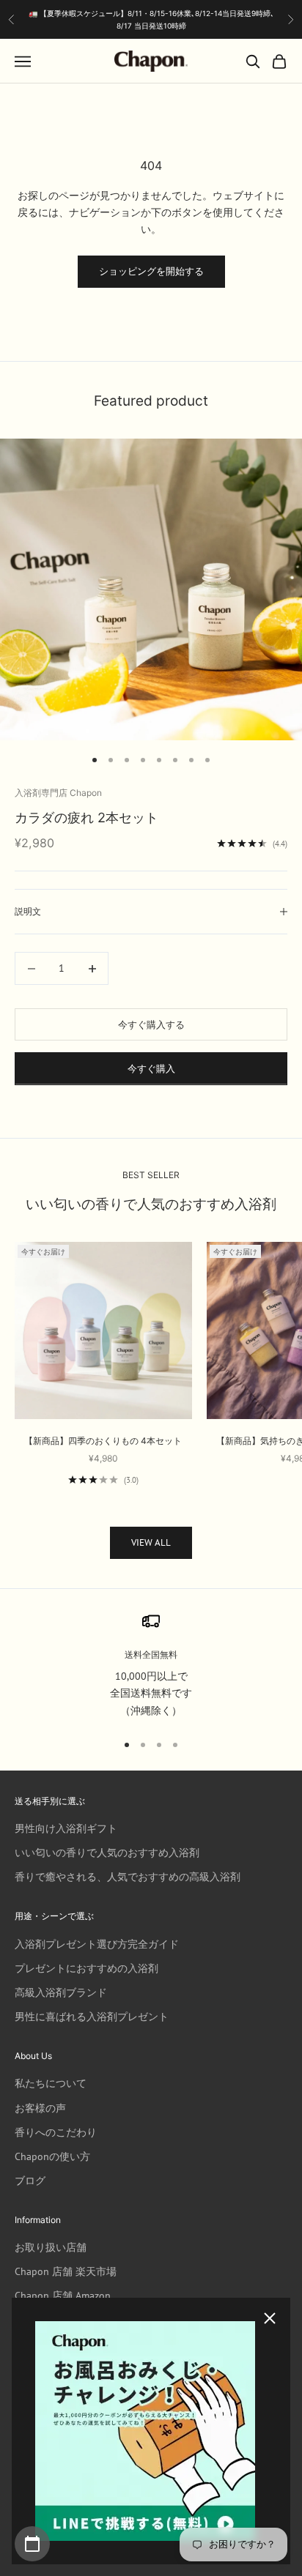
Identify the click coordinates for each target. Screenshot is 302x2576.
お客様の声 (40, 2108)
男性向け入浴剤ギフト (66, 1828)
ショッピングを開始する (151, 271)
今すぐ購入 (151, 1069)
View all (151, 1542)
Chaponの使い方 (52, 2156)
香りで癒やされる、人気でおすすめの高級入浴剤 (128, 1877)
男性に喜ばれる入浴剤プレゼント (92, 2017)
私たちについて (51, 2083)
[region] (151, 1666)
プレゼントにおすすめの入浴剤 (86, 1968)
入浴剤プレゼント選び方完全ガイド (97, 1944)
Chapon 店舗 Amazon (63, 2296)
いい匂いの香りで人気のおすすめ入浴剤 (107, 1853)
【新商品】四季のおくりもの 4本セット (103, 1441)
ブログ (30, 2181)
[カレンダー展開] (32, 2544)
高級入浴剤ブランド (61, 1992)
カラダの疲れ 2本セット (86, 817)
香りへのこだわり (56, 2132)
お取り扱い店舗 (51, 2247)
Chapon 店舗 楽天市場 (66, 2271)
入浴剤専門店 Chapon (58, 793)
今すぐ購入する (151, 1025)
